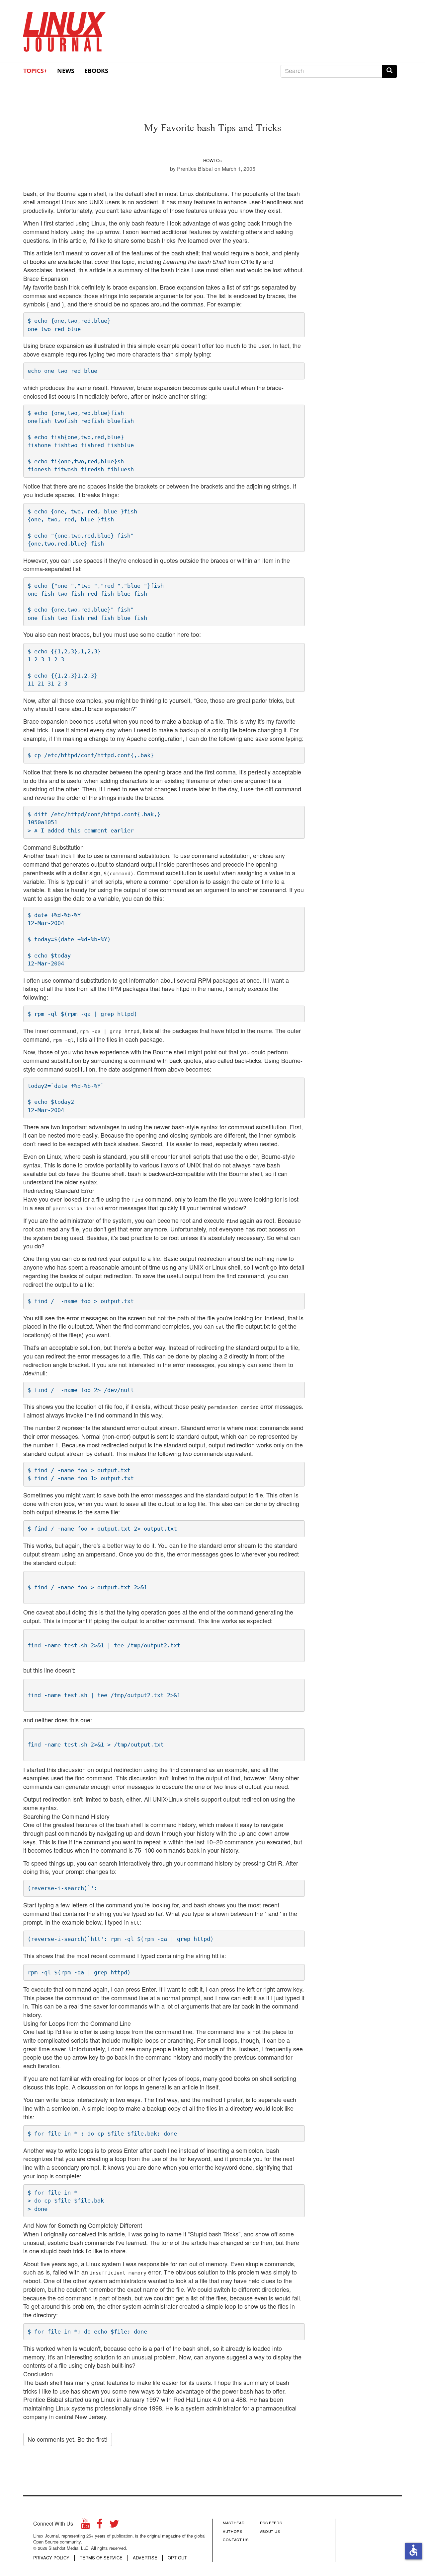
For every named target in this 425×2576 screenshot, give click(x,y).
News (66, 71)
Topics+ (35, 71)
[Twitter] (114, 2525)
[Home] (65, 30)
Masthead (234, 2523)
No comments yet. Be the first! (68, 2439)
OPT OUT (177, 2558)
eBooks (96, 71)
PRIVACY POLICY (51, 2558)
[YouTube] (85, 2525)
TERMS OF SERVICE (101, 2558)
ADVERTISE (145, 2558)
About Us (270, 2531)
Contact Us (236, 2540)
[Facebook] (100, 2525)
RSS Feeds (271, 2523)
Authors (233, 2531)
